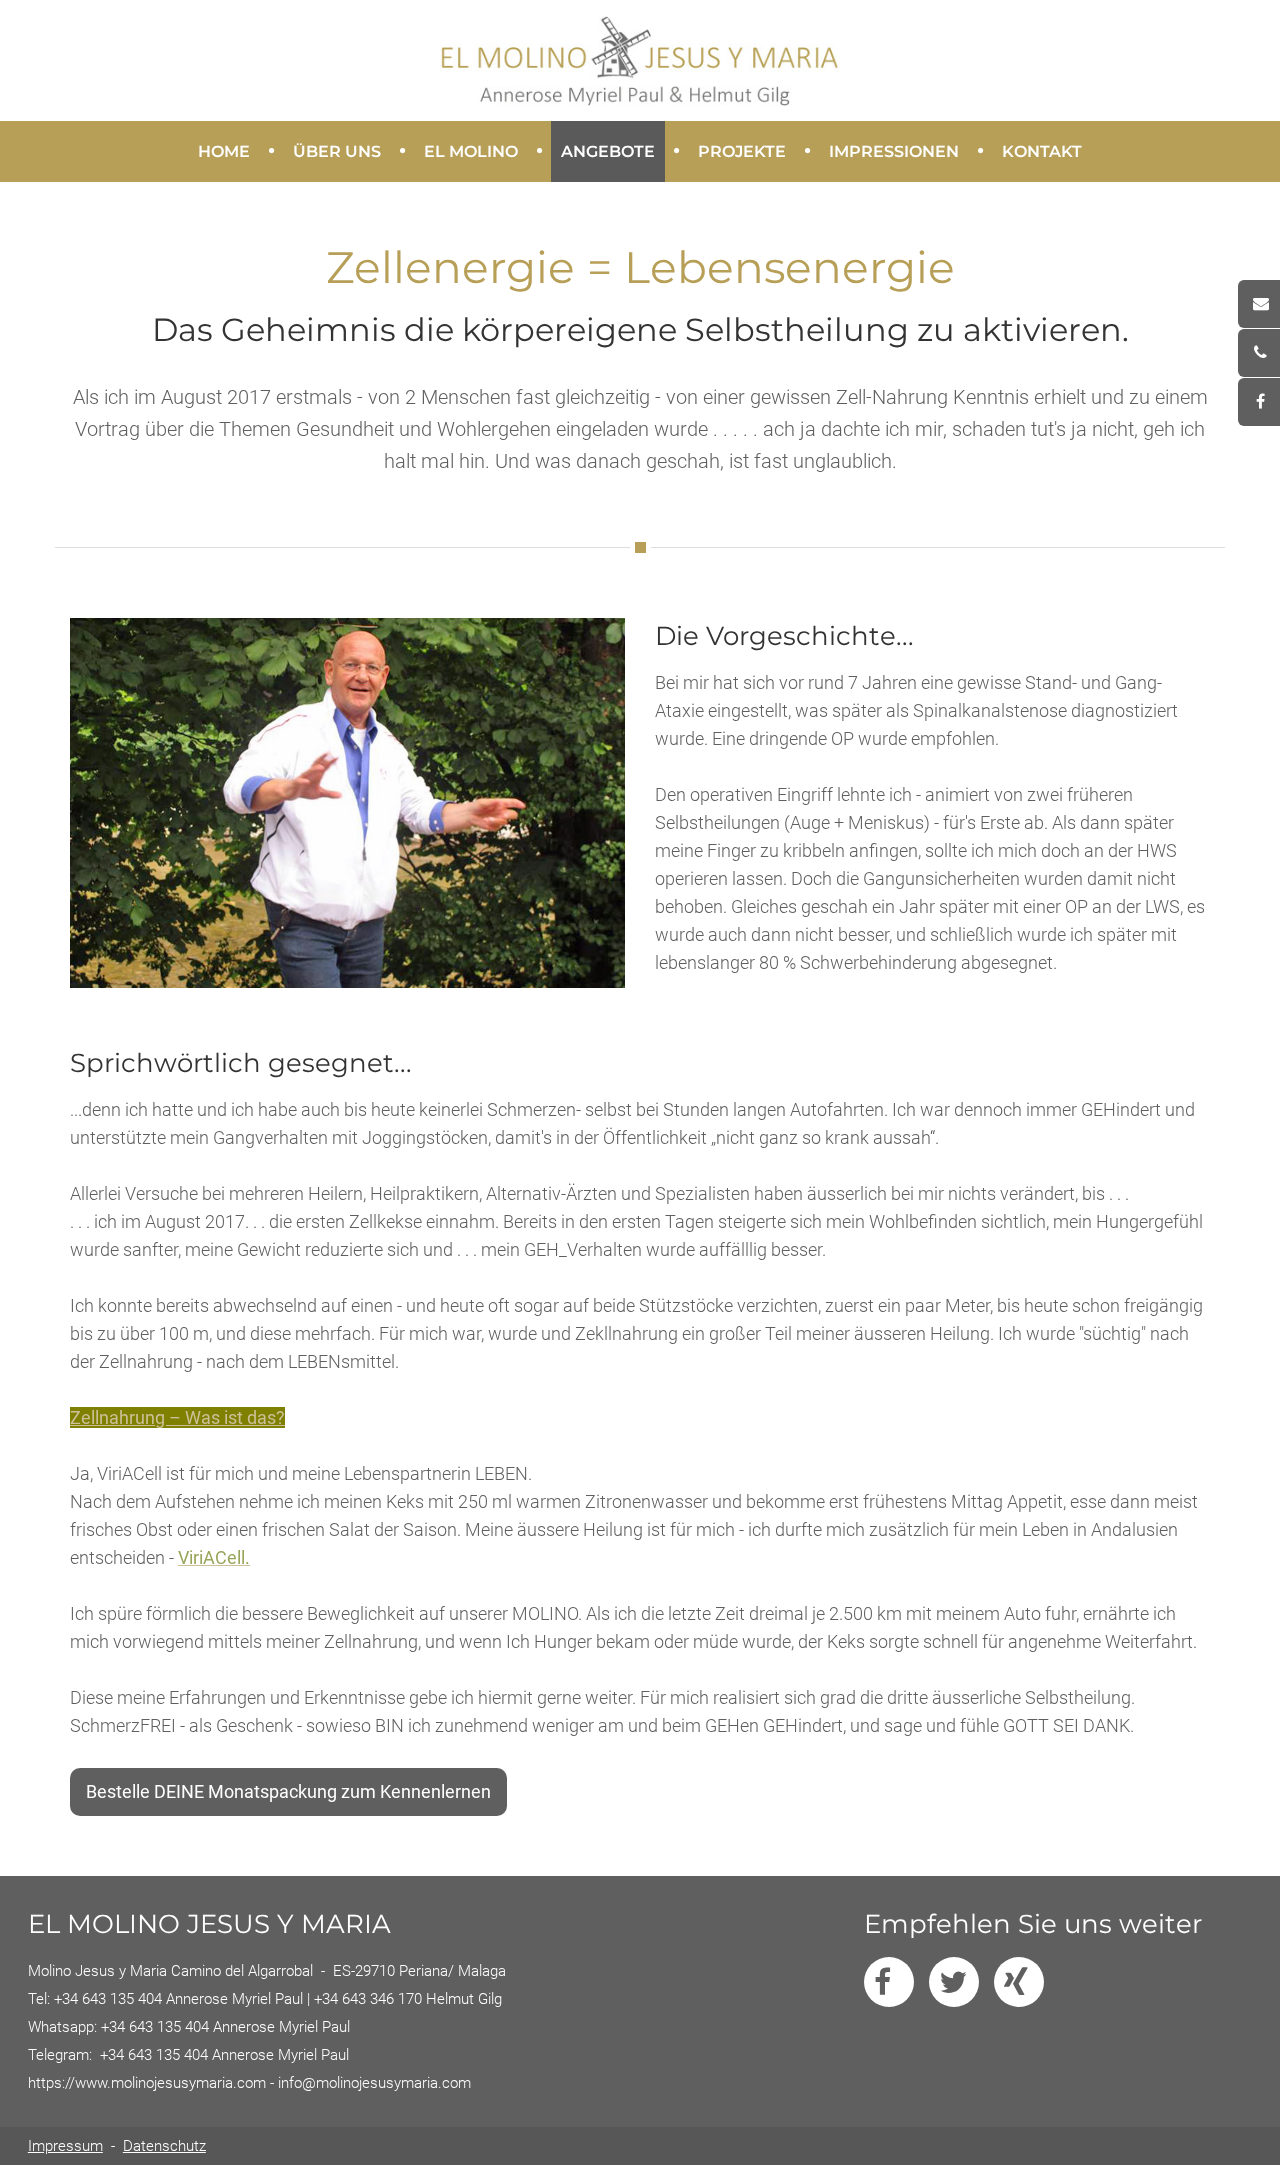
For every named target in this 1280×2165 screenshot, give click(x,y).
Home (224, 151)
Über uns (332, 148)
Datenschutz (164, 2146)
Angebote (603, 148)
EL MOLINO (466, 148)
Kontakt (1042, 151)
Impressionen (889, 148)
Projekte (737, 148)
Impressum (65, 2146)
